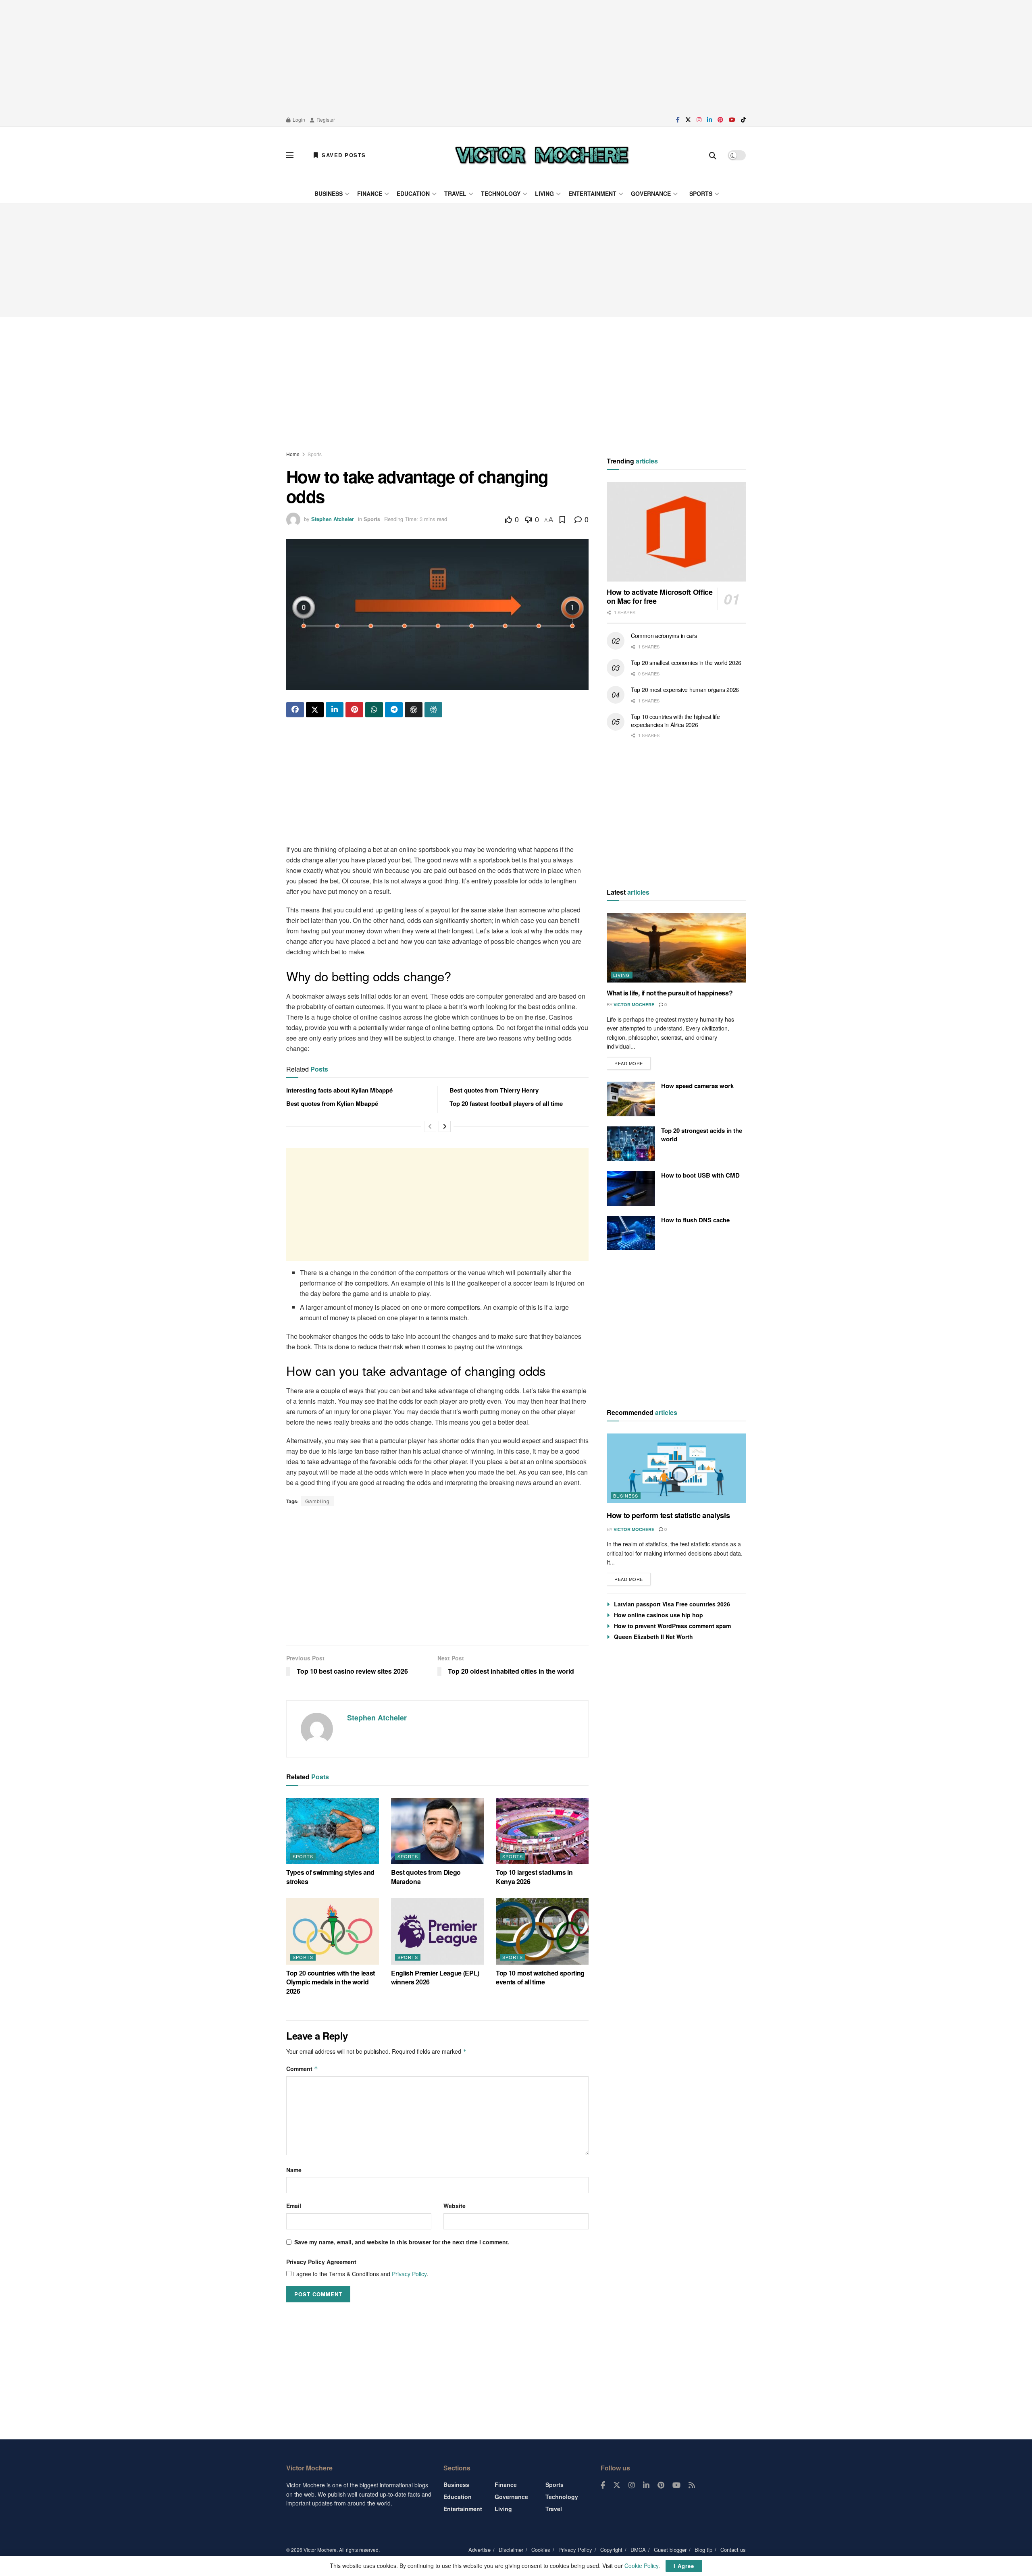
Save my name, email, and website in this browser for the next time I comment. (402, 2242)
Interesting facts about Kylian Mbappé (339, 1090)
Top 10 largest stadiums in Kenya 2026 (534, 1877)
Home (293, 454)
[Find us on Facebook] (678, 120)
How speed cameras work (697, 1086)
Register (325, 119)
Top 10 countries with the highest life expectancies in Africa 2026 (675, 721)
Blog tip (703, 2550)
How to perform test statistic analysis (668, 1515)
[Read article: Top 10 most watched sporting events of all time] (542, 1931)
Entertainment (592, 193)
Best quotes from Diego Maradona (426, 1877)
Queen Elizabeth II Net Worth (653, 1637)
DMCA (638, 2550)
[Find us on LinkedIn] (709, 120)
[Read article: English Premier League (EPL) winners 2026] (437, 1931)
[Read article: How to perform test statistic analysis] (676, 1468)
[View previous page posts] (430, 1126)
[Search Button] (713, 155)
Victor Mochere (634, 1004)
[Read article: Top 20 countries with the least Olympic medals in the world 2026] (333, 1931)
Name (294, 2170)
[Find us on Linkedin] (646, 2485)
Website (455, 2206)
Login (298, 119)
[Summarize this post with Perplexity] (433, 710)
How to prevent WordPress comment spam (672, 1626)
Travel (455, 193)
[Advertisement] (516, 56)
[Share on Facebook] (295, 710)
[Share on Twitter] (315, 710)
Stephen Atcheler (333, 519)
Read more (633, 1062)
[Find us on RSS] (692, 2485)
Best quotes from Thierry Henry (494, 1090)
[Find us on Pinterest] (720, 120)
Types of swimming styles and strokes (330, 1877)
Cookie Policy (641, 2566)
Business (329, 193)
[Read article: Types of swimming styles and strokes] (333, 1831)
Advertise (480, 2550)
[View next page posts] (445, 1126)
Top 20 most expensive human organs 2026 (685, 690)
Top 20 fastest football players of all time (506, 1103)
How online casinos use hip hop (659, 1615)
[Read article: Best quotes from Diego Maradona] (437, 1831)
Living (544, 193)
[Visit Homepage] (542, 155)
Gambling (317, 1501)
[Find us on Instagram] (699, 120)
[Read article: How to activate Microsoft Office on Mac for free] (676, 532)
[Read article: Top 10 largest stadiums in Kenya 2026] (542, 1831)
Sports (701, 193)
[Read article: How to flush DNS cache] (631, 1233)
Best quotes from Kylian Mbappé (332, 1103)
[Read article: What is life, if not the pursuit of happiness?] (676, 948)
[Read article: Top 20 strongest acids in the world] (631, 1144)
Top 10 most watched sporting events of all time (540, 1977)
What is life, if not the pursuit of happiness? (670, 993)
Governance (651, 193)
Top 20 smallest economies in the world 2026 (686, 663)
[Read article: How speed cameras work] (631, 1099)
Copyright (611, 2550)
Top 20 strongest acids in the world (702, 1135)
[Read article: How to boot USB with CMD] (631, 1188)
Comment (302, 2069)
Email (294, 2206)
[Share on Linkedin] (335, 710)
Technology (501, 193)
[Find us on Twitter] (688, 120)
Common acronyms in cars (664, 636)
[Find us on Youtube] (732, 120)
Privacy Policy (409, 2274)
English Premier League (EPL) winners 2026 (435, 1977)
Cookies (541, 2550)
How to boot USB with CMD (700, 1175)
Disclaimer (511, 2550)
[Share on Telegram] (394, 710)
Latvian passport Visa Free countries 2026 (672, 1604)
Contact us (733, 2550)
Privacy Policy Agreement (321, 2262)
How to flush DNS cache (695, 1220)
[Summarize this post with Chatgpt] (414, 710)
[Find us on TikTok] (743, 120)
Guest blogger (670, 2550)
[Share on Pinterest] (354, 710)
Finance (370, 193)
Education (413, 193)
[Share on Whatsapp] (374, 710)
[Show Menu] (290, 155)
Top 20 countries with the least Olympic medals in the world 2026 (331, 1982)
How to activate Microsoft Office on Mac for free (660, 597)
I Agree (684, 2566)
